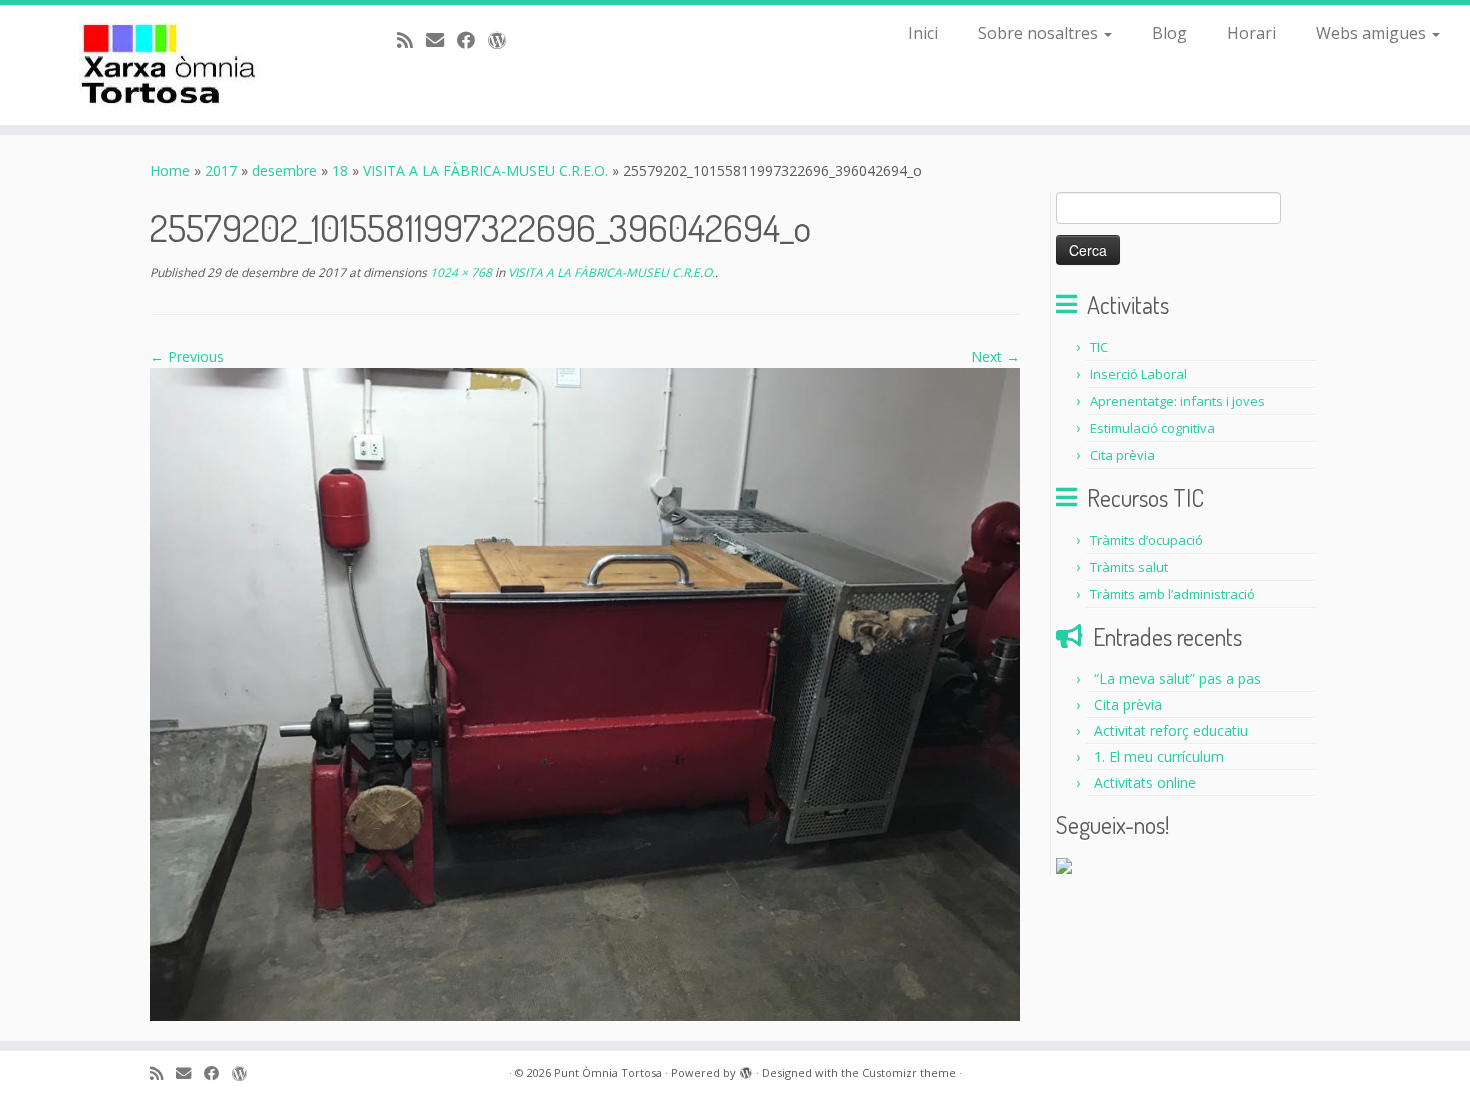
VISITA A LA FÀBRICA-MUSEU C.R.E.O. (485, 170)
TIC (1099, 347)
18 (340, 170)
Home (170, 170)
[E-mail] (441, 40)
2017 (221, 170)
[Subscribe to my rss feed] (411, 40)
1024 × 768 (459, 272)
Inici (923, 33)
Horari (1251, 33)
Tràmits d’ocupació (1146, 540)
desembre (284, 170)
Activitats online (1145, 782)
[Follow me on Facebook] (472, 40)
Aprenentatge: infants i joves (1177, 401)
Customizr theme (909, 1072)
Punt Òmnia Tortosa (608, 1072)
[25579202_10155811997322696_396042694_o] (585, 692)
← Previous (187, 356)
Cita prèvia (1122, 455)
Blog (1169, 33)
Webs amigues (1373, 33)
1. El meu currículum (1159, 756)
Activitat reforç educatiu (1171, 730)
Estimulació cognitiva (1152, 428)
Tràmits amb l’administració (1172, 594)
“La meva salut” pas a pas (1177, 678)
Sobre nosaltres (1040, 33)
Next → (995, 356)
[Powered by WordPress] (746, 1069)
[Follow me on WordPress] (503, 40)
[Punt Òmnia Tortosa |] (169, 65)
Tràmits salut (1129, 567)
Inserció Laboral (1138, 374)
